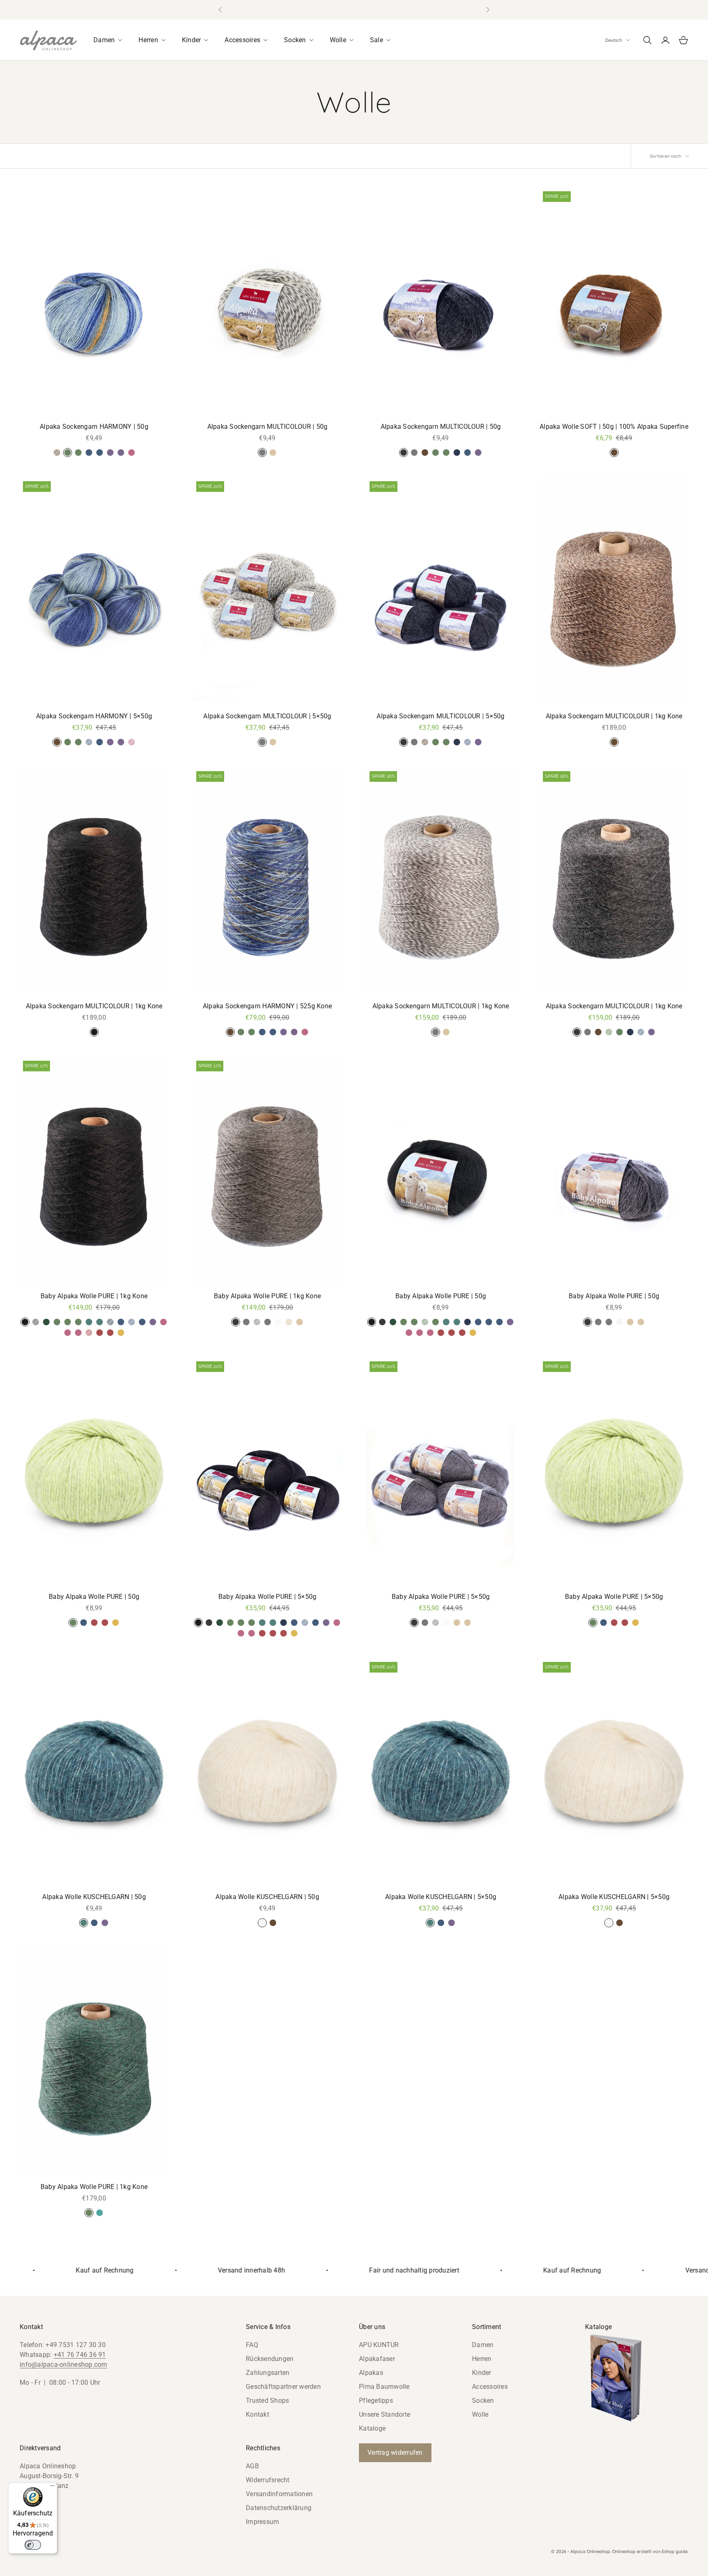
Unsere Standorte (385, 2414)
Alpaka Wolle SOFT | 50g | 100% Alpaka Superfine (614, 427)
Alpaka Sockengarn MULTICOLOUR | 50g (268, 427)
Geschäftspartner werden (283, 2387)
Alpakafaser (377, 2359)
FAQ (252, 2345)
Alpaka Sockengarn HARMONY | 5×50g (94, 716)
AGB (252, 2466)
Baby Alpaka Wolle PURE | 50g (441, 1296)
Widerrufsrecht (268, 2480)
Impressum (262, 2522)
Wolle (480, 2414)
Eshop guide (675, 2551)
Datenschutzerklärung (279, 2508)
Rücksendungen (270, 2359)
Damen (483, 2345)
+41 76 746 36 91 (80, 2355)
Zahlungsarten (268, 2373)
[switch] (33, 2545)
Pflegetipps (376, 2401)
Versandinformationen (279, 2494)
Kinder (482, 2373)
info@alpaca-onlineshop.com (64, 2364)
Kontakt (258, 2414)
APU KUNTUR (379, 2345)
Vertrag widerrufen (395, 2453)
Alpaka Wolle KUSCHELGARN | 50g (94, 1897)
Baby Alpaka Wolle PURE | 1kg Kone (94, 1296)
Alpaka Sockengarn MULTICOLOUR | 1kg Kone (614, 716)
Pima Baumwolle (384, 2387)
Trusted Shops (267, 2401)
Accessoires (490, 2387)
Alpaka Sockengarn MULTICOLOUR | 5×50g (267, 716)
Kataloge (372, 2428)
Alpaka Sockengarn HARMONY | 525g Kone (267, 1006)
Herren (482, 2359)
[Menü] (52, 2488)
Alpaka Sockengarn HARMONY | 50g (94, 427)
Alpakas (371, 2373)
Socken (483, 2401)
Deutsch (614, 40)
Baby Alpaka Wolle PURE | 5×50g (268, 1597)
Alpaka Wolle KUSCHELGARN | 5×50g (441, 1897)
